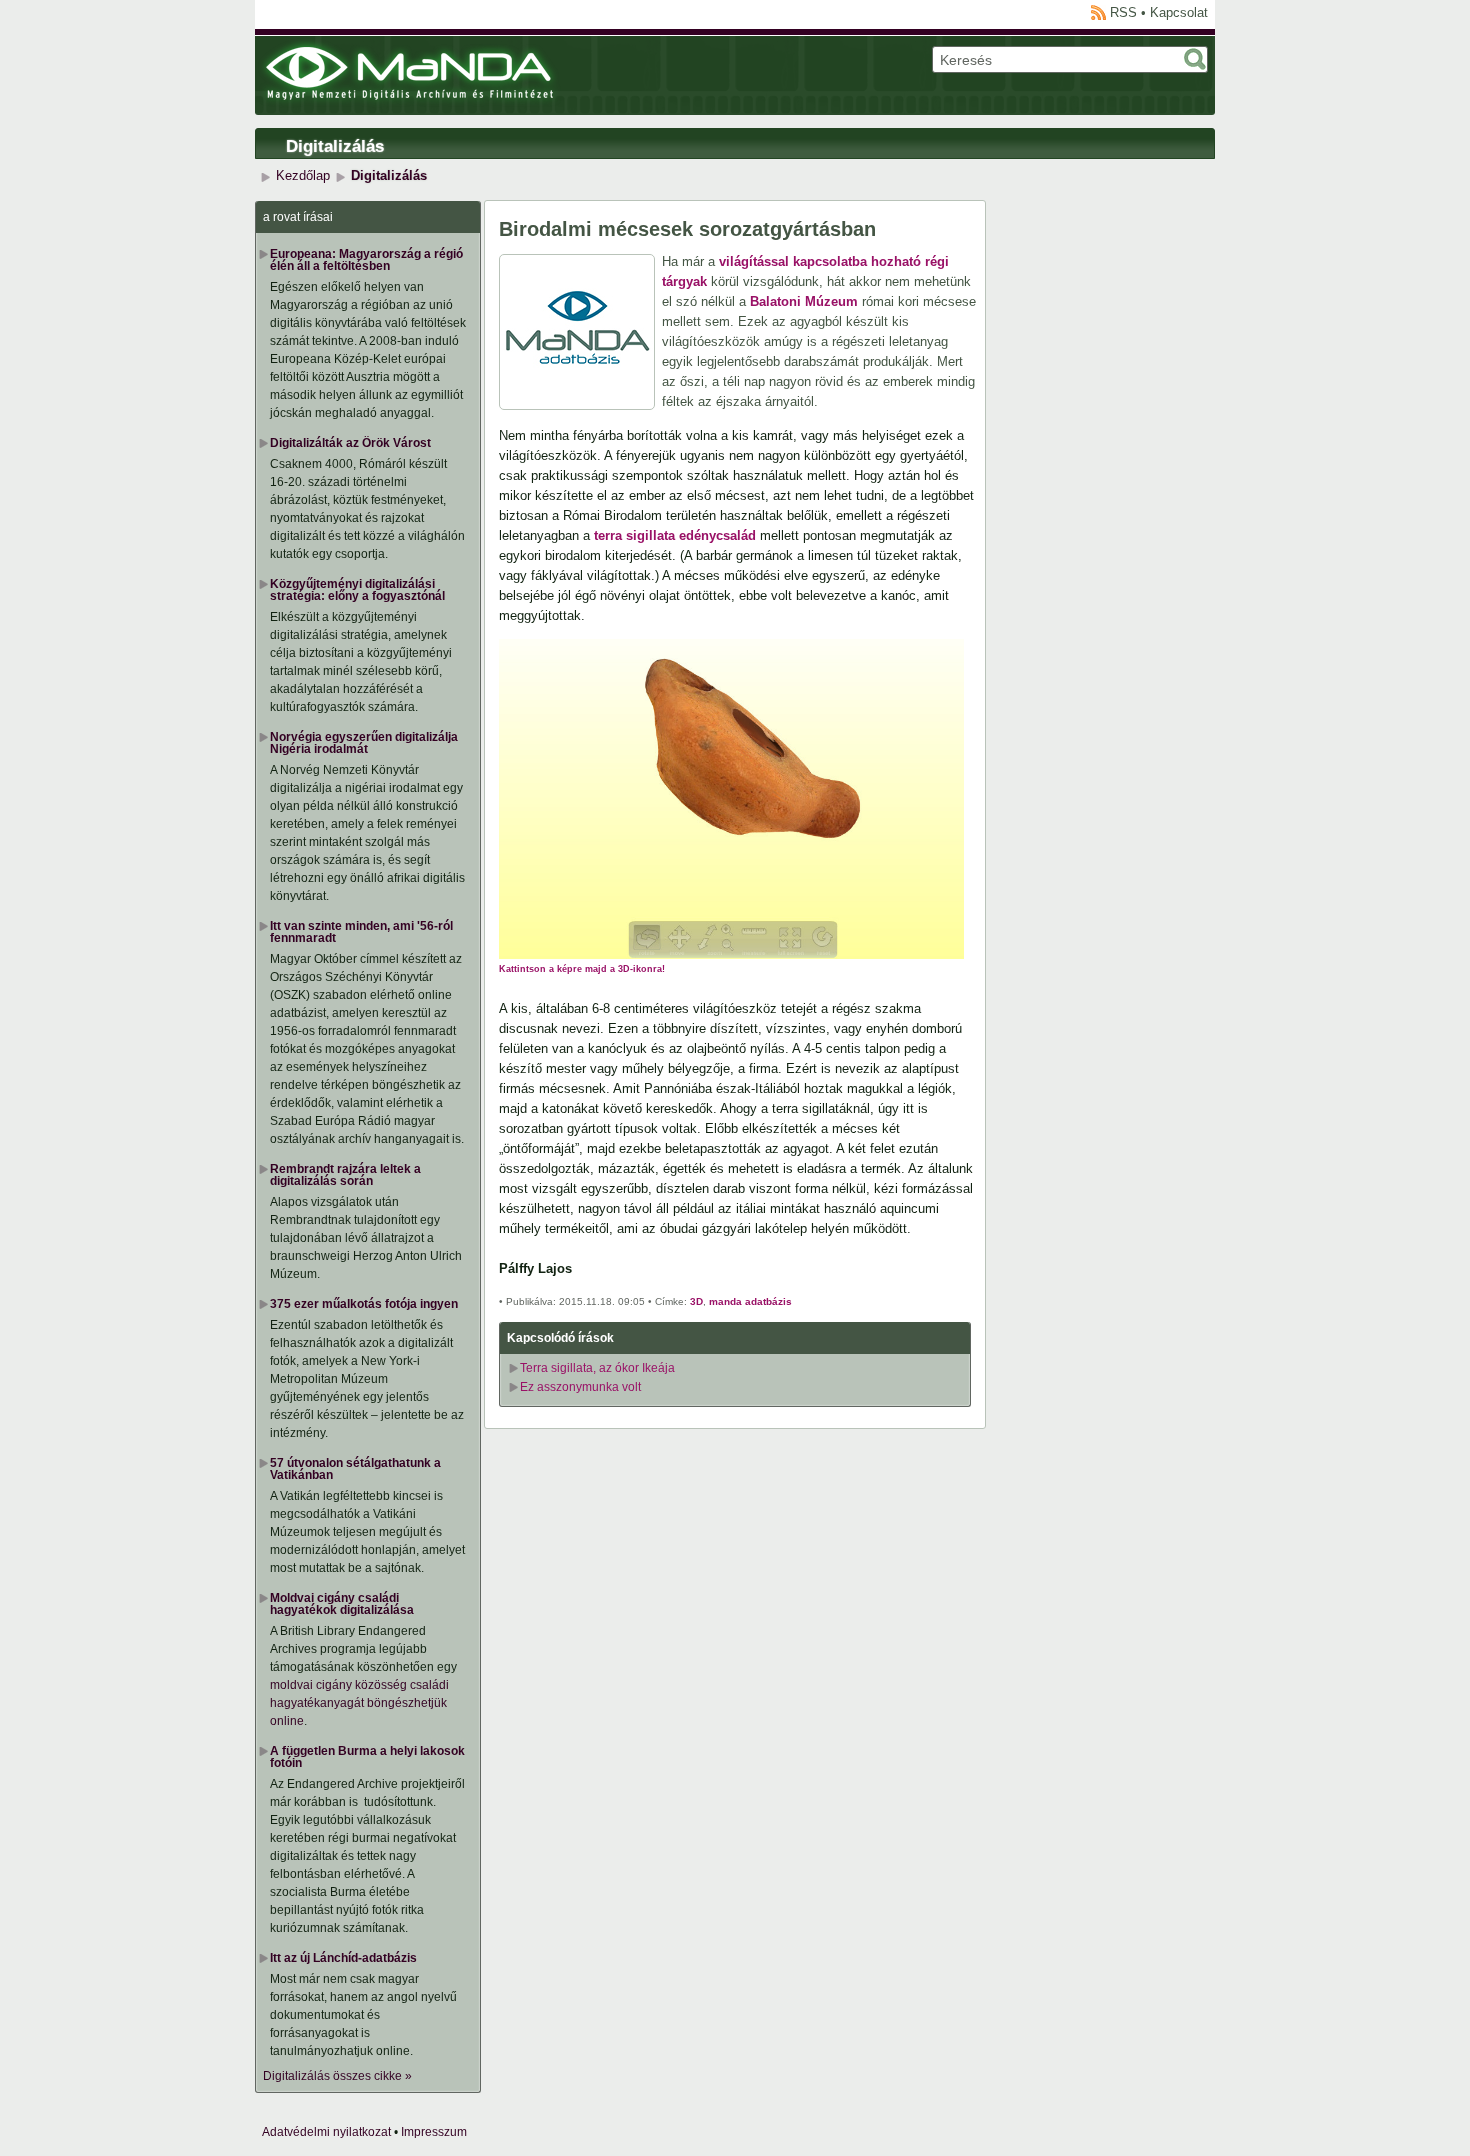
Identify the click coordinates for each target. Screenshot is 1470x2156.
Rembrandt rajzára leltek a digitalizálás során (345, 1175)
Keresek (1195, 59)
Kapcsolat (1179, 12)
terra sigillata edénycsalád (675, 535)
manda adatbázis (750, 1301)
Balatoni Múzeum (804, 301)
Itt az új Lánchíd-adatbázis (343, 1958)
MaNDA (409, 73)
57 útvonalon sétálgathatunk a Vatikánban (355, 1469)
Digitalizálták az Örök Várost (350, 443)
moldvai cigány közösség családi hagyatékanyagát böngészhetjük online (359, 1703)
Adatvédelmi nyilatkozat (326, 2132)
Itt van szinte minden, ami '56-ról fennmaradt (361, 932)
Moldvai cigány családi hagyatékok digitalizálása (342, 1604)
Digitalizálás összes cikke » (337, 2076)
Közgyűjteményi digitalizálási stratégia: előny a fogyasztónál (357, 590)
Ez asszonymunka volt (580, 1387)
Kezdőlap (303, 175)
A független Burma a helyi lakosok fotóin (367, 1757)
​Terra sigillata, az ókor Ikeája (597, 1368)
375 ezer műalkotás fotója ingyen (364, 1304)
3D (696, 1301)
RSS (1123, 12)
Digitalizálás (335, 146)
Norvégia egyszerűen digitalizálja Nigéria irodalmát (364, 743)
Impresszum (434, 2132)
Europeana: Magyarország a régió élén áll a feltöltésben (366, 260)
